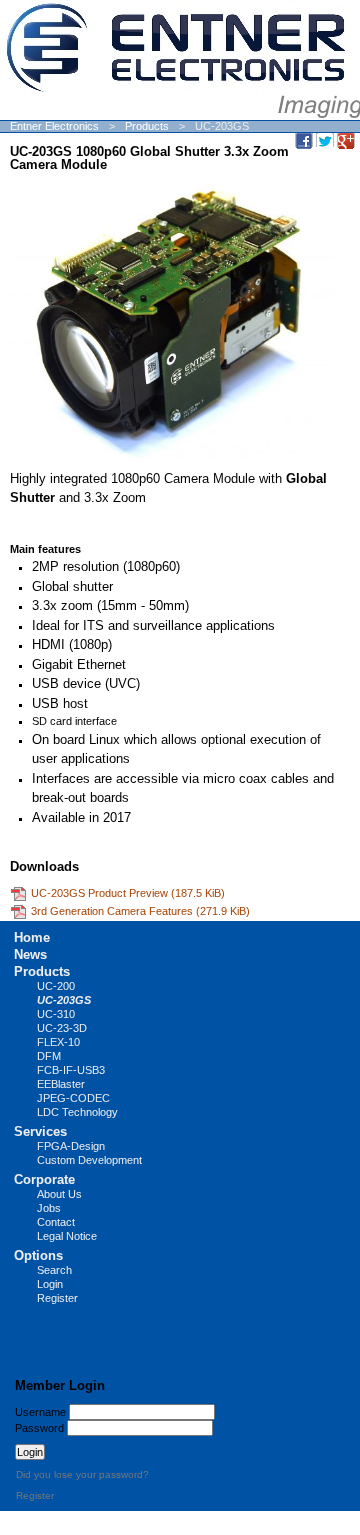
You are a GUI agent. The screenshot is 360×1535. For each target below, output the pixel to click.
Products (147, 126)
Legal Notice (67, 1236)
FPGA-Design (71, 1146)
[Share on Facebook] (304, 140)
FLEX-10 (58, 1042)
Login (50, 1284)
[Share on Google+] (346, 140)
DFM (49, 1056)
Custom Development (89, 1160)
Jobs (49, 1208)
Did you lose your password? (82, 1474)
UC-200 (56, 986)
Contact (56, 1222)
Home (32, 937)
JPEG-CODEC (73, 1098)
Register (57, 1298)
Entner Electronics (54, 126)
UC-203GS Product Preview (128, 893)
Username (40, 1412)
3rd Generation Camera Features (140, 911)
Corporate (44, 1179)
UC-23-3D (62, 1028)
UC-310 (56, 1014)
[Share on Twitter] (325, 140)
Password (39, 1428)
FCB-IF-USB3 (71, 1070)
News (30, 954)
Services (40, 1131)
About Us (59, 1194)
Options (38, 1255)
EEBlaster (61, 1084)
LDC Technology (77, 1112)
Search (54, 1270)
